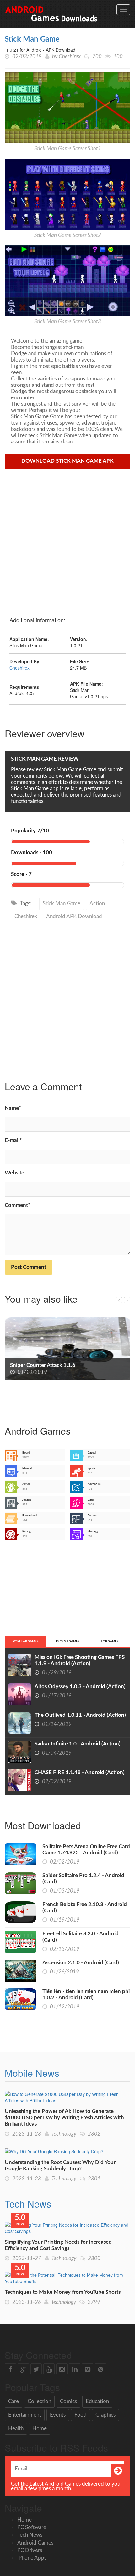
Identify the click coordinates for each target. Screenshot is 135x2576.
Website (14, 1173)
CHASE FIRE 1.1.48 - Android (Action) (80, 1772)
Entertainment (25, 2415)
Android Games (35, 2543)
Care (13, 2401)
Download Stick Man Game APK (67, 461)
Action (97, 903)
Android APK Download (74, 916)
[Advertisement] (67, 540)
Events (58, 2415)
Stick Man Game (32, 39)
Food (81, 2415)
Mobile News (32, 2073)
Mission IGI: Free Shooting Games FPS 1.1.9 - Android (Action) (80, 1660)
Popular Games (26, 1642)
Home (40, 2428)
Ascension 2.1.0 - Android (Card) (81, 1963)
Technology (64, 2134)
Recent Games (68, 1642)
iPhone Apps (32, 2558)
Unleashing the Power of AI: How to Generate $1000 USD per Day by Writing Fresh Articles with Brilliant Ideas (64, 2118)
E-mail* (13, 1140)
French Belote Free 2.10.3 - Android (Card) (85, 1908)
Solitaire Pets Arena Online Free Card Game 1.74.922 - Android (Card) (86, 1850)
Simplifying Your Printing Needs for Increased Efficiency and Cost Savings (58, 2245)
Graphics (105, 2415)
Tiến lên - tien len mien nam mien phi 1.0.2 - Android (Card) (86, 1994)
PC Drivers (30, 2550)
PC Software (32, 2527)
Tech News (28, 2204)
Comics (68, 2401)
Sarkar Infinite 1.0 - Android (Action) (78, 1744)
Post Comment (29, 1267)
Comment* (17, 1205)
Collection (39, 2401)
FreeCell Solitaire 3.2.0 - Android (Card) (81, 1937)
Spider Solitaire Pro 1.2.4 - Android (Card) (83, 1879)
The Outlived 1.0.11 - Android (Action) (80, 1715)
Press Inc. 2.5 (26, 1365)
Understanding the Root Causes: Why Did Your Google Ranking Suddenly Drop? (60, 2165)
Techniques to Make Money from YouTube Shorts (63, 2292)
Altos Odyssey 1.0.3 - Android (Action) (80, 1686)
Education (97, 2401)
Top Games (110, 1642)
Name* (13, 1108)
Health (16, 2428)
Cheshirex (70, 57)
